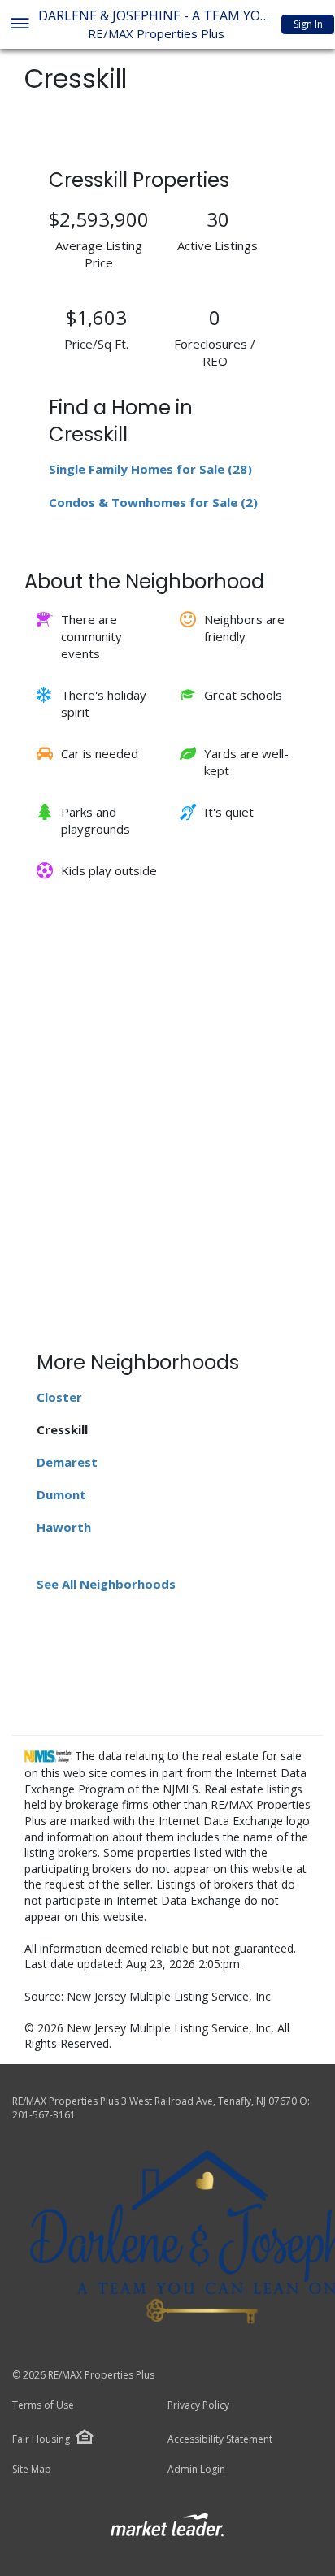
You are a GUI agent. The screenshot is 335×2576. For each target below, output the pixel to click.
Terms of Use (43, 2405)
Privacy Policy (198, 2405)
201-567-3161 (44, 2115)
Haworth (64, 1527)
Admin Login (196, 2470)
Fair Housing (41, 2439)
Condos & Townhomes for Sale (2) (153, 502)
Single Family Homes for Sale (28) (150, 469)
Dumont (61, 1494)
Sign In (308, 24)
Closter (59, 1397)
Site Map (32, 2470)
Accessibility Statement (220, 2439)
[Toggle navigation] (19, 25)
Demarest (67, 1462)
